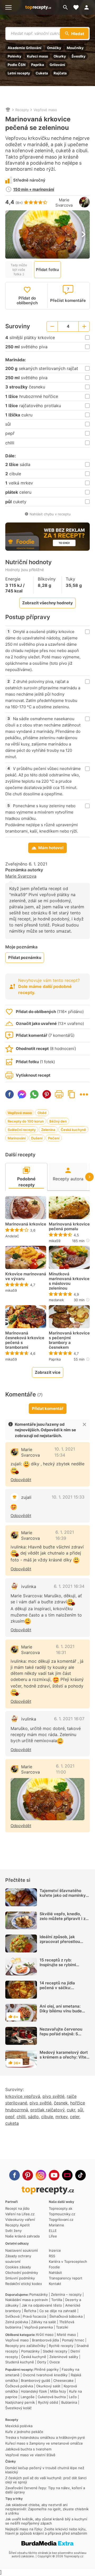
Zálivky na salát (44, 2322)
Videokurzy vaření (20, 2219)
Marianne (56, 2225)
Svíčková (12, 2316)
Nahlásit (55, 2273)
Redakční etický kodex (24, 2284)
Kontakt (55, 2284)
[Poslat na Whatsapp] (34, 1094)
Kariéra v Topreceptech (68, 2261)
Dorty (42, 2362)
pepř (10, 2117)
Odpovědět (21, 1480)
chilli (21, 2117)
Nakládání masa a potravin (27, 2300)
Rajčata (60, 73)
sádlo (33, 2117)
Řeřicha (30, 2311)
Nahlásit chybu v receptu (50, 514)
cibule (47, 2117)
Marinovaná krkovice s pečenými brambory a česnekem (69, 1340)
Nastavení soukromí (22, 2250)
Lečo (73, 2397)
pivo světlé (53, 2096)
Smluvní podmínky (20, 2278)
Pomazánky (39, 2294)
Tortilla (57, 2300)
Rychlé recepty (61, 2346)
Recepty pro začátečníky (25, 2346)
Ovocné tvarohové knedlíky (45, 2375)
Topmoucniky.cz (62, 2214)
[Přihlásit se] (88, 7)
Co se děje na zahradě (58, 2311)
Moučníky (75, 48)
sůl (80, 2110)
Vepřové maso (45, 110)
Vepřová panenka (39, 2327)
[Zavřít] (84, 1424)
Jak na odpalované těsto (42, 2305)
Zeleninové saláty (64, 2357)
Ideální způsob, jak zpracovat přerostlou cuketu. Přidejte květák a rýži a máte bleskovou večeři (64, 1946)
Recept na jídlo (17, 2208)
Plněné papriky (46, 2369)
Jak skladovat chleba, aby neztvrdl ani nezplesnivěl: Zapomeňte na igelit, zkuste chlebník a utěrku (47, 2509)
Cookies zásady (18, 2267)
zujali (26, 1497)
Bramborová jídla (45, 2340)
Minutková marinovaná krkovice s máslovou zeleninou (69, 1281)
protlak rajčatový (47, 2110)
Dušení (37, 1138)
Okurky (60, 56)
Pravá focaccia (34, 2316)
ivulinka (29, 1586)
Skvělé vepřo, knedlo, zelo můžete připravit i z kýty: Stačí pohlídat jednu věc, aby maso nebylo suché (64, 1923)
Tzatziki (62, 2327)
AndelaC (12, 1236)
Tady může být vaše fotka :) (19, 270)
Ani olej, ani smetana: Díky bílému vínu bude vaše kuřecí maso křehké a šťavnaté (64, 2013)
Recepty (22, 110)
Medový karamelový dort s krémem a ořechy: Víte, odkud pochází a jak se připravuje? (64, 2059)
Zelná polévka (17, 2322)
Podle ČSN (17, 65)
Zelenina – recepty (66, 2294)
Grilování (57, 65)
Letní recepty (19, 73)
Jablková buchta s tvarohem (28, 2449)
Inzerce (55, 2250)
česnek (61, 2103)
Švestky (79, 56)
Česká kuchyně (73, 1130)
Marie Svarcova (64, 203)
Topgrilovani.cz (61, 2219)
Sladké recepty (55, 2351)
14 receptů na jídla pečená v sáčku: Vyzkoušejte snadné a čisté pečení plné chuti (61, 1990)
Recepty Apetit (18, 2225)
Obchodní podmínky (22, 2273)
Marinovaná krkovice (26, 1224)
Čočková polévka (19, 2386)
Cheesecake (63, 2380)
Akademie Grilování (25, 48)
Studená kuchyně (20, 2362)
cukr (71, 2110)
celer (75, 2117)
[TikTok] (80, 2175)
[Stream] (67, 2175)
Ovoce (55, 2362)
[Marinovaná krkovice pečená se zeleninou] (47, 1799)
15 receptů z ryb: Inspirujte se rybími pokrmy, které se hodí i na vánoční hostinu (64, 1967)
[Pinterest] (28, 2175)
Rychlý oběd (48, 2402)
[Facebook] (15, 2175)
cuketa (12, 2123)
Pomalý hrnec (73, 2340)
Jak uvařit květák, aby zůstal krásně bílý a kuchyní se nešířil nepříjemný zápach (46, 2521)
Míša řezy (58, 2391)
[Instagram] (41, 2175)
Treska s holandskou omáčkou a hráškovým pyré (45, 2437)
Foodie (54, 2267)
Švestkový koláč (18, 2408)
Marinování (17, 1138)
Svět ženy (13, 2231)
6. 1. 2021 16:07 (69, 1719)
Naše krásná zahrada (22, 2236)
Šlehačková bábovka (66, 2316)
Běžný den (58, 1121)
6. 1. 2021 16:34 (69, 1586)
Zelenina (48, 1130)
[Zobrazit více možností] (84, 1094)
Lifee (53, 2236)
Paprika (38, 65)
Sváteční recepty (22, 1130)
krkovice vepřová (23, 2096)
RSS (52, 2256)
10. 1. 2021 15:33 (68, 1497)
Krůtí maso (45, 2335)
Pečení (54, 1138)
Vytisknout (59, 1094)
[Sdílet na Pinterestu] (47, 1094)
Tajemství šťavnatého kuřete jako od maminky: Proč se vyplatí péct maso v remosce (65, 1898)
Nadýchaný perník (20, 2402)
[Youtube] (54, 2175)
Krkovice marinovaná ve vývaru (26, 1276)
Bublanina (69, 2402)
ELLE (53, 2231)
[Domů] (8, 110)
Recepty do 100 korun (26, 1121)
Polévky (15, 56)
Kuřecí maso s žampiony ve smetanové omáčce (44, 2443)
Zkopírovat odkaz (72, 1094)
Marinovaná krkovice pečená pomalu (69, 1227)
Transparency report (66, 2278)
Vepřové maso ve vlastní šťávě (30, 2455)
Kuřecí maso (37, 56)
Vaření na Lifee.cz (20, 2214)
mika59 (55, 1241)
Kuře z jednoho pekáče (24, 2432)
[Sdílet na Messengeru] (22, 1094)
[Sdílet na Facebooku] (9, 1094)
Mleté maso (66, 2335)
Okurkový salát (48, 2386)
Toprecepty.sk (61, 2208)
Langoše (28, 2397)
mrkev (61, 2117)
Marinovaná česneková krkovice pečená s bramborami (25, 1340)
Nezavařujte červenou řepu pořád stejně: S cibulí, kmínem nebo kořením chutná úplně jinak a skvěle (61, 2039)
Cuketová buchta (52, 2397)
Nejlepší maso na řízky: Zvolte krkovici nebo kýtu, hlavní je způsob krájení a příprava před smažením (46, 2531)
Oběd (42, 1113)
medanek (56, 1300)
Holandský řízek (34, 2391)
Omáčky (54, 48)
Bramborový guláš (35, 2380)
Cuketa (42, 73)
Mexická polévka (19, 2426)
